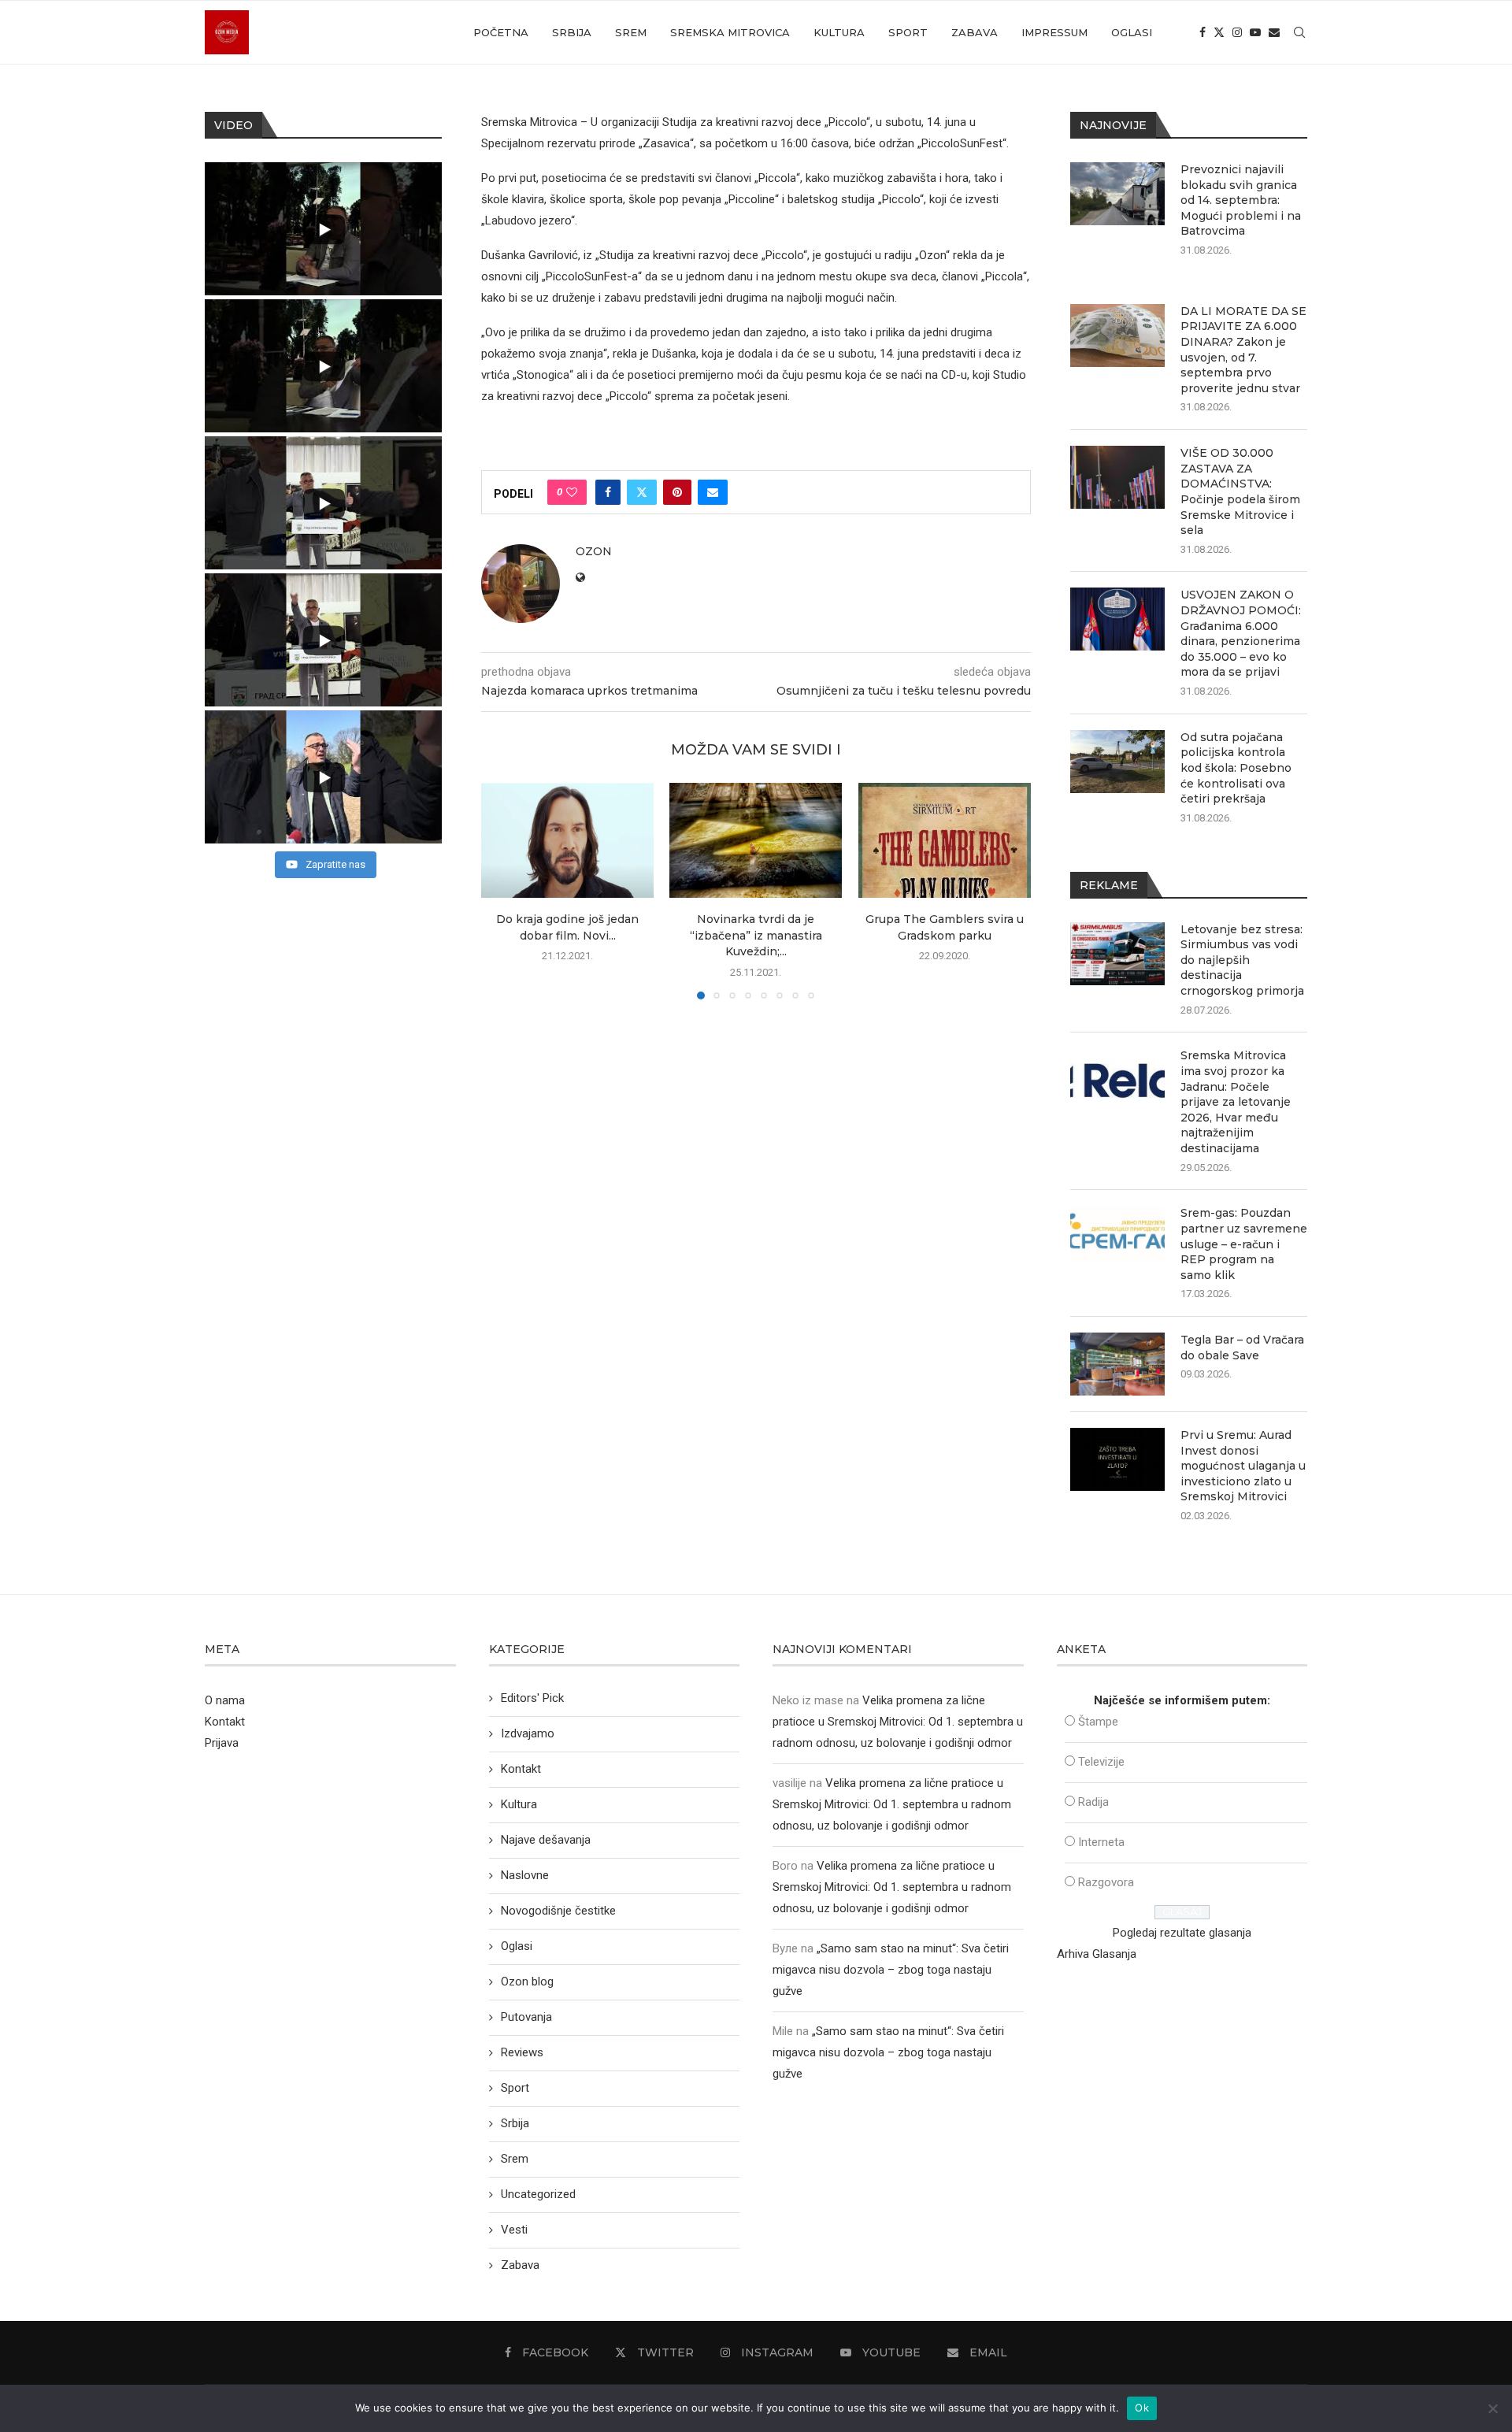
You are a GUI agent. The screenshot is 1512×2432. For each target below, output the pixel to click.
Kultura (839, 32)
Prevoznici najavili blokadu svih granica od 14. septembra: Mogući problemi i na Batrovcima (1241, 200)
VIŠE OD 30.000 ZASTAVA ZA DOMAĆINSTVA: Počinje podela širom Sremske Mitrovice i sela (1240, 491)
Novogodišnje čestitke (558, 1911)
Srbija (572, 32)
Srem (631, 32)
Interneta (1101, 1842)
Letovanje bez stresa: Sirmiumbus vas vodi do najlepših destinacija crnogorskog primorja (1242, 960)
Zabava (975, 32)
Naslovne (525, 1875)
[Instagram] (1237, 32)
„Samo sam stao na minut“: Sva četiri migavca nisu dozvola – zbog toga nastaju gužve (891, 1970)
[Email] (1274, 32)
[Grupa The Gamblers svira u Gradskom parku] (945, 840)
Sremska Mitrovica (730, 32)
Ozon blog (527, 1982)
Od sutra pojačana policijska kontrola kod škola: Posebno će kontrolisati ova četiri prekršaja (1236, 768)
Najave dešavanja (546, 1840)
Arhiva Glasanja (1097, 1954)
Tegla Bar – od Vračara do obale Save (1242, 1348)
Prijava (222, 1743)
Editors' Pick (532, 1698)
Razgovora (1106, 1882)
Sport (908, 32)
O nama (225, 1700)
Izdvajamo (528, 1733)
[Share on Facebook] (608, 492)
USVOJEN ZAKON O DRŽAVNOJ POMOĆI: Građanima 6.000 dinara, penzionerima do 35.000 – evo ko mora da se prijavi (1241, 633)
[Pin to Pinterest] (677, 492)
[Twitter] (1219, 32)
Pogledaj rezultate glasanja (1182, 1933)
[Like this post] (572, 492)
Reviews (522, 2052)
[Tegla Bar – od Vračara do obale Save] (1117, 1364)
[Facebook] (1203, 32)
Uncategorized (538, 2194)
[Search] (1299, 32)
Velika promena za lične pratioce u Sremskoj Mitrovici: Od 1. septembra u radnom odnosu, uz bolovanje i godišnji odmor (898, 1722)
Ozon (594, 551)
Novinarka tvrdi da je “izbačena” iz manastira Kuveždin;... (756, 935)
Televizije (1101, 1762)
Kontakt (225, 1722)
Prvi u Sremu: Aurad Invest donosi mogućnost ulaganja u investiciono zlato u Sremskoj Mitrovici (1243, 1466)
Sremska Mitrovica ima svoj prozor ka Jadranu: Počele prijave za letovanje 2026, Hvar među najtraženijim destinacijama (1236, 1102)
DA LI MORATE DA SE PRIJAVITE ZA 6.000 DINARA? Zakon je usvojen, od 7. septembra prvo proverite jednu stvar (1243, 350)
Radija (1093, 1802)
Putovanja (526, 2017)
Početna (501, 32)
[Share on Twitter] (642, 492)
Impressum (1054, 32)
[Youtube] (1255, 32)
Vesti (514, 2230)
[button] (502, 890)
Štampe (1098, 1722)
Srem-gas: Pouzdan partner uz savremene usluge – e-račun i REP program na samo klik (1244, 1244)
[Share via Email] (713, 492)
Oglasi (1132, 32)
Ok (1142, 2408)
